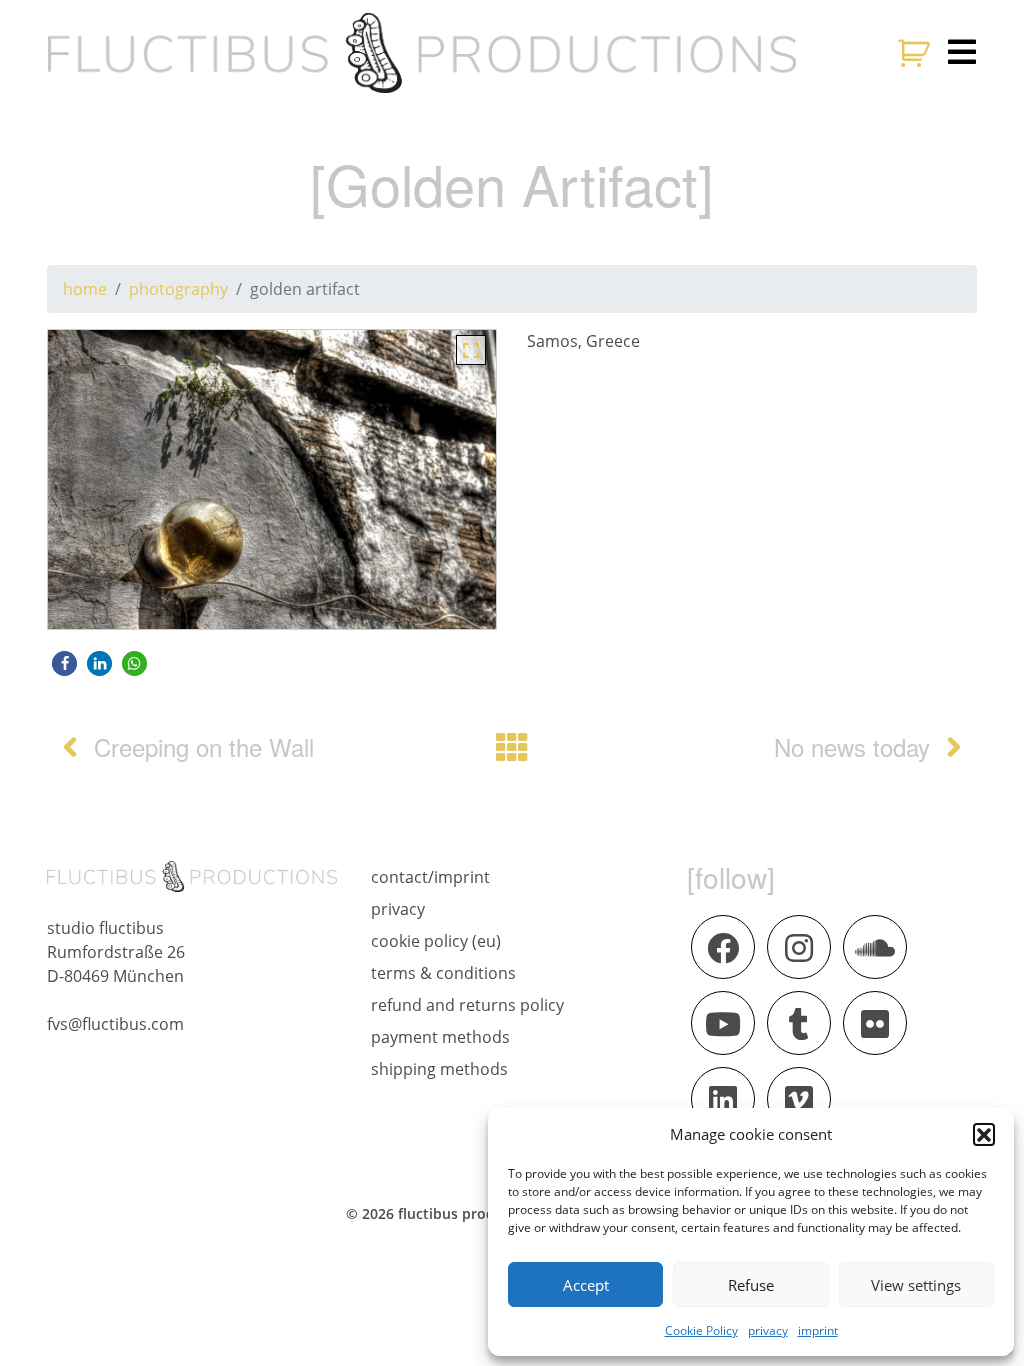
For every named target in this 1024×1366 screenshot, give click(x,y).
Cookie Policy (701, 1330)
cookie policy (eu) (436, 941)
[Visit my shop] (916, 53)
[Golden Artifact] (471, 348)
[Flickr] (875, 1023)
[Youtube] (723, 1023)
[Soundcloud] (875, 947)
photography (178, 289)
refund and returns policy (467, 1005)
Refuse (751, 1285)
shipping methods (439, 1069)
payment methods (440, 1037)
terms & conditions (443, 973)
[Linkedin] (723, 1099)
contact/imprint (430, 877)
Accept (586, 1285)
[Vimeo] (799, 1099)
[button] (984, 1134)
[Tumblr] (799, 1023)
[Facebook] (723, 947)
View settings (916, 1285)
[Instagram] (799, 947)
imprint (818, 1330)
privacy (768, 1330)
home (85, 289)
